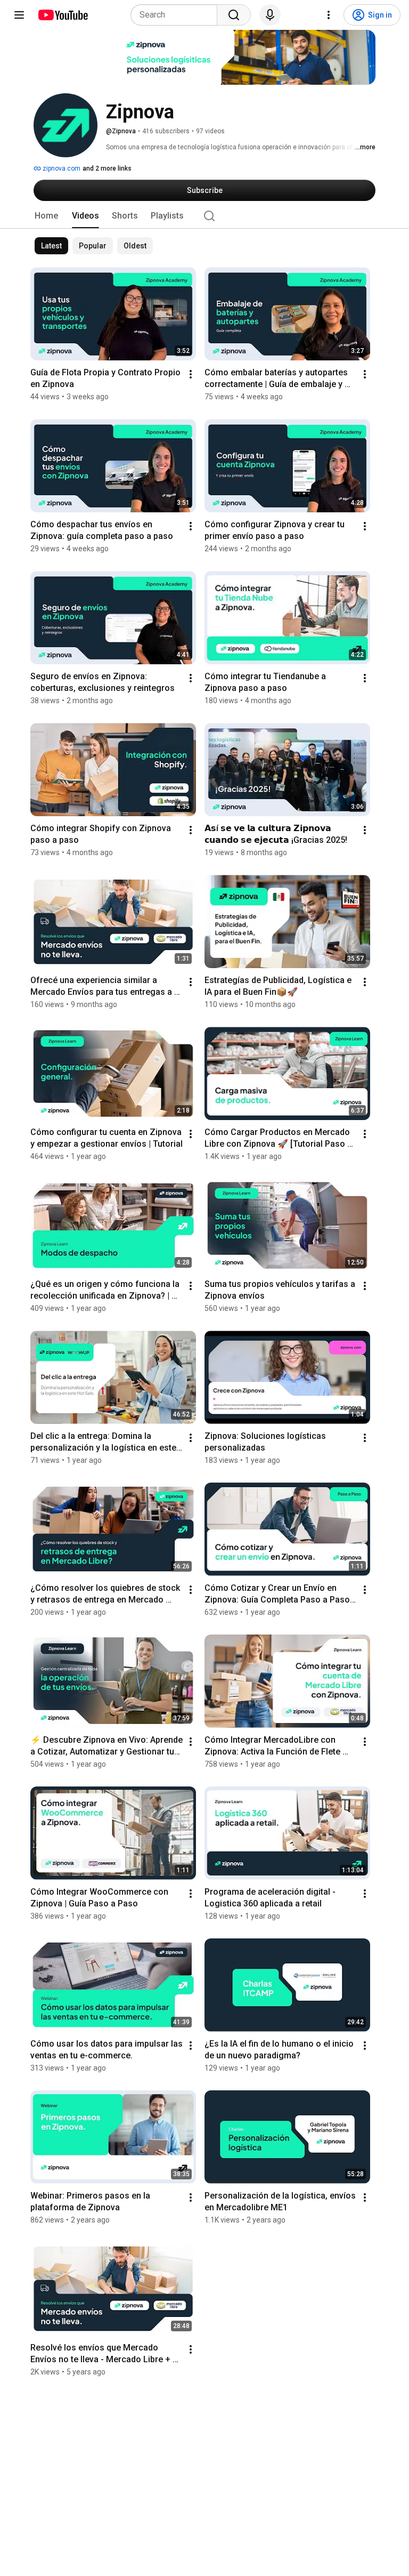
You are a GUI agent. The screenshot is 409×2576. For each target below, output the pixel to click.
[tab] (46, 216)
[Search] (234, 15)
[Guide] (19, 15)
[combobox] (177, 15)
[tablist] (204, 216)
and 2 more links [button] (107, 168)
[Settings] (329, 15)
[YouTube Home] (63, 15)
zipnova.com (61, 168)
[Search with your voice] (270, 15)
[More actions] (191, 374)
